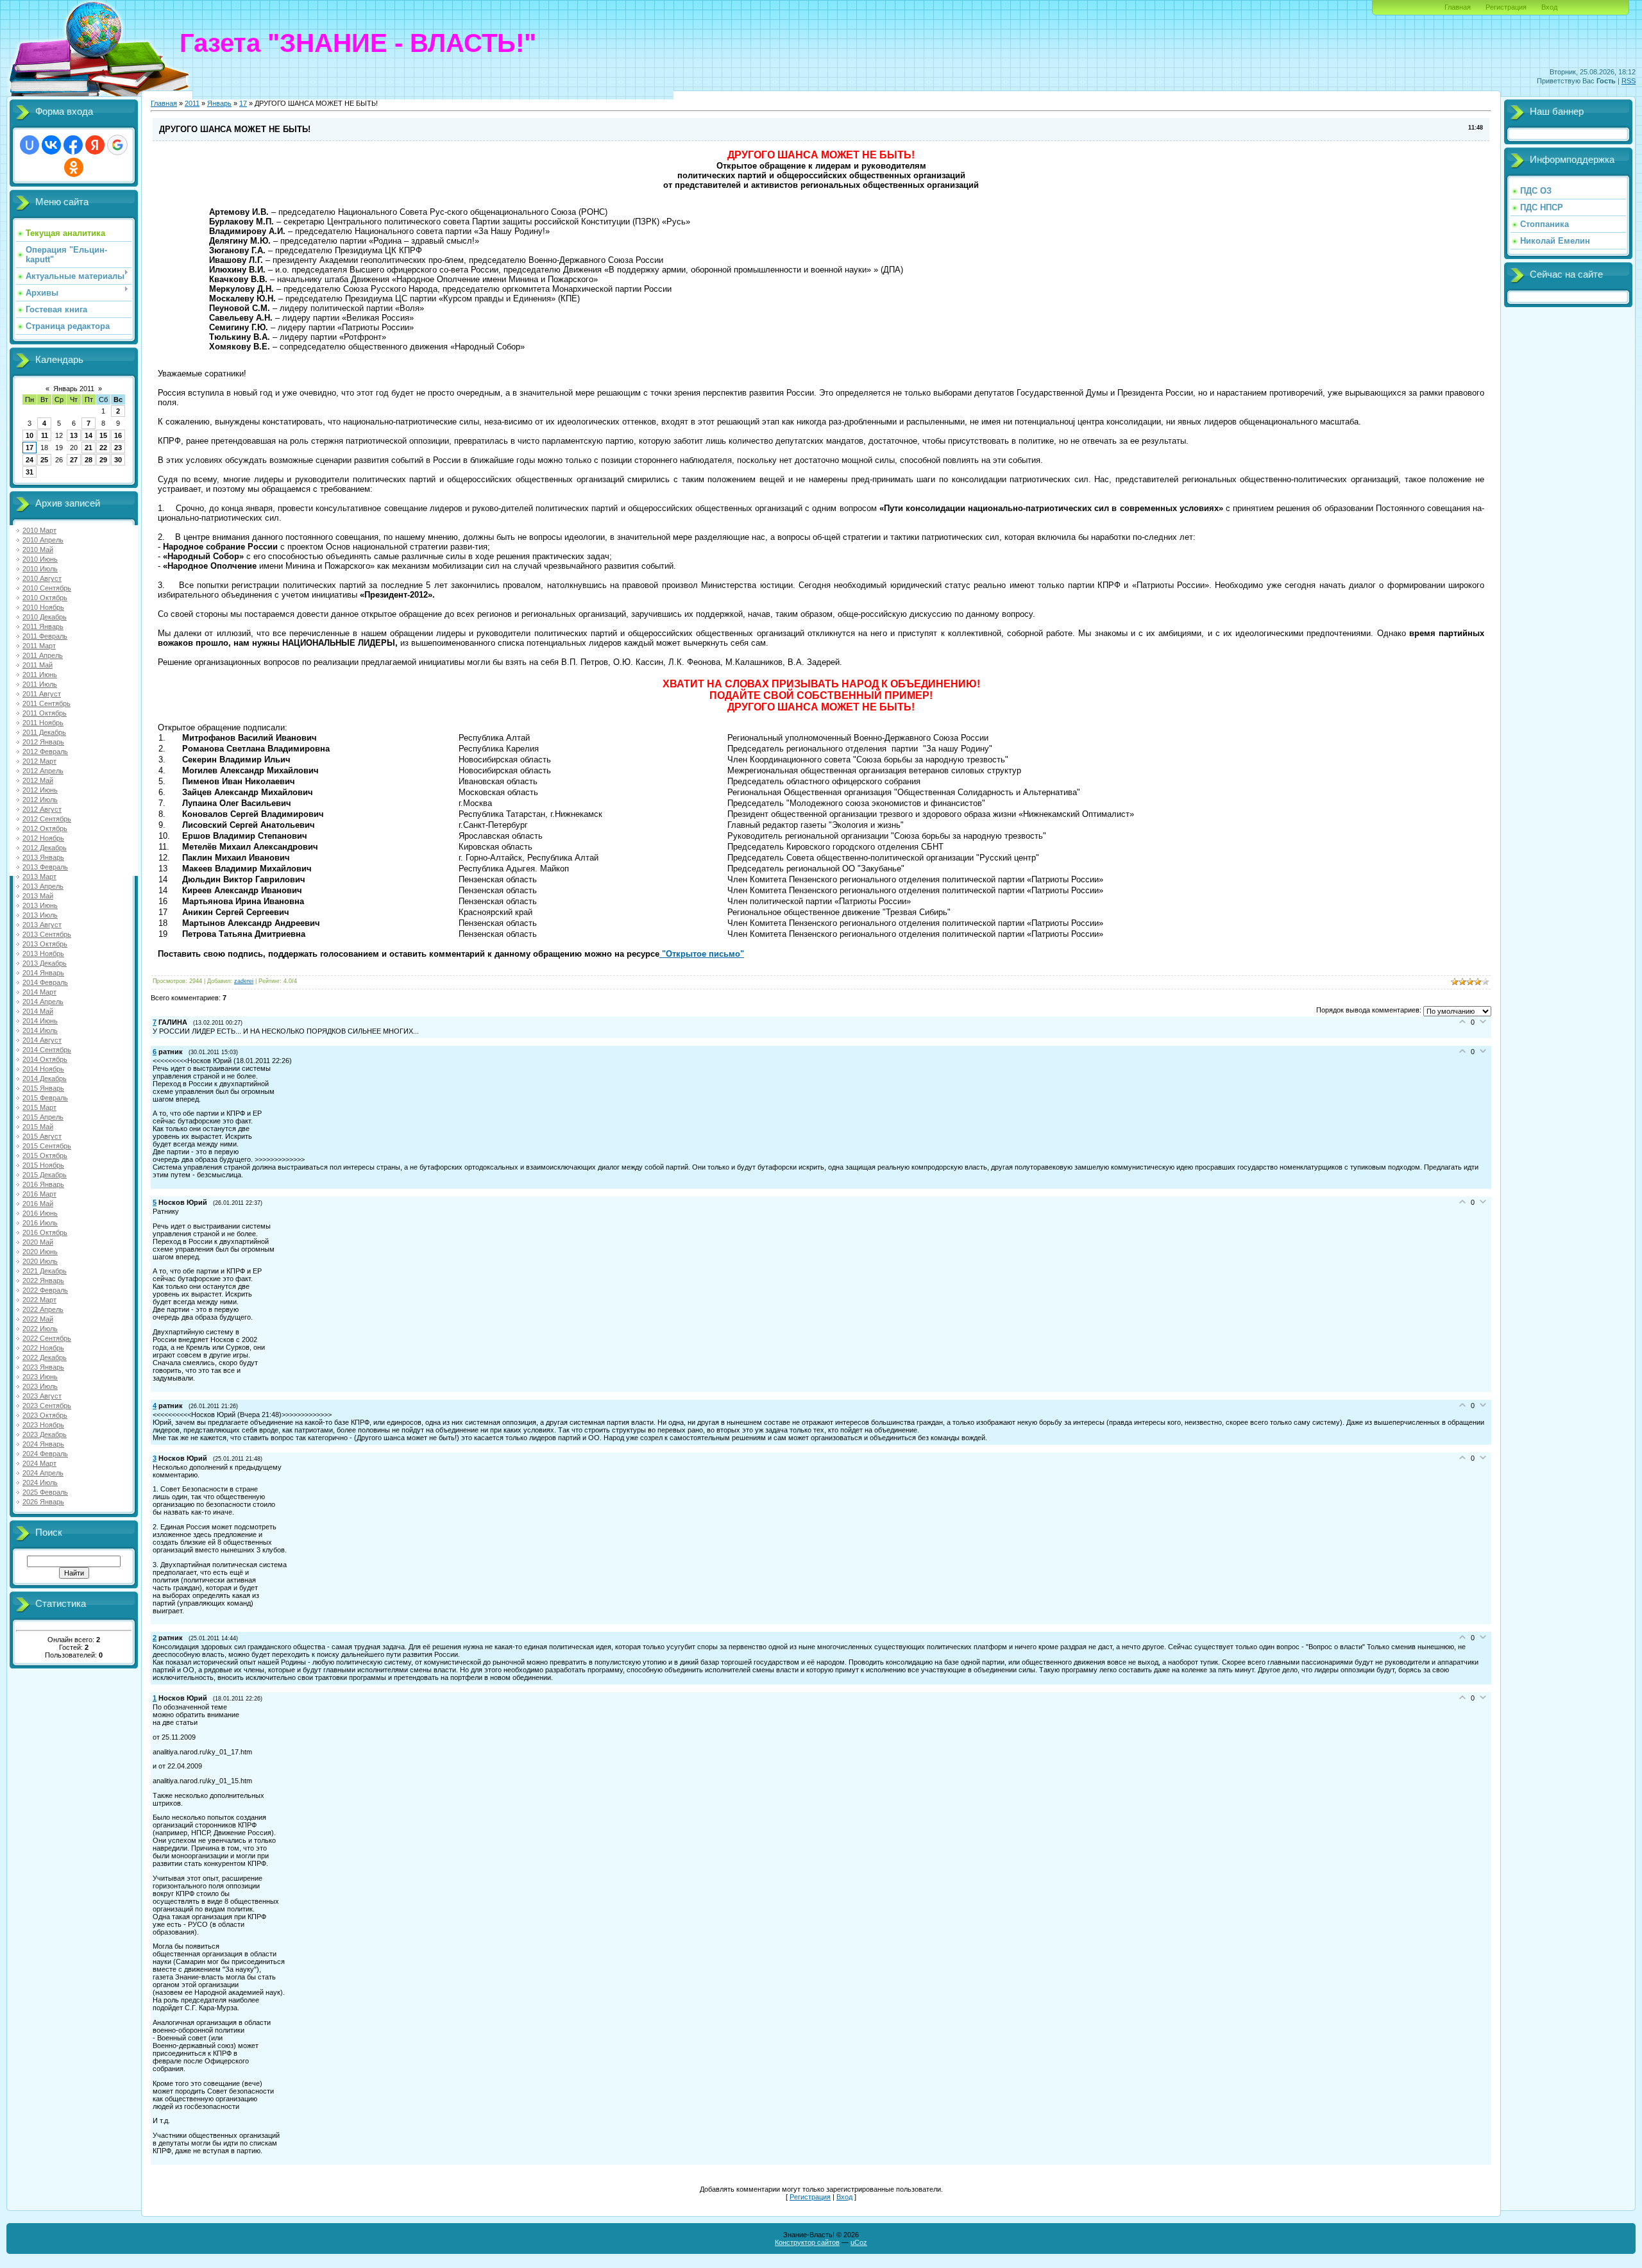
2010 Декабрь (45, 617)
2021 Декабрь (45, 1271)
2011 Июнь (40, 675)
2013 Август (42, 925)
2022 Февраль (45, 1290)
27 (74, 460)
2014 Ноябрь (43, 1069)
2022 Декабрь (45, 1357)
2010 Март (39, 530)
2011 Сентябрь (47, 703)
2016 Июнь (40, 1213)
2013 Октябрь (45, 944)
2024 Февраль (45, 1454)
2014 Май (38, 1011)
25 (44, 460)
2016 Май (38, 1204)
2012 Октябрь (45, 828)
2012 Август (42, 809)
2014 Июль (40, 1030)
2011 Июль (40, 684)
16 (118, 435)
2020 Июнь (40, 1252)
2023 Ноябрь (43, 1425)
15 (103, 435)
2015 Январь (43, 1088)
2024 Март (39, 1463)
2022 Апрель (43, 1309)
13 (74, 435)
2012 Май (38, 780)
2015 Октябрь (45, 1155)
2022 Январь (43, 1281)
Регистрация (1506, 7)
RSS (1629, 81)
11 (45, 435)
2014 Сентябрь (47, 1050)
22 (103, 448)
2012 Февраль (45, 752)
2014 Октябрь (45, 1059)
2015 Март (39, 1107)
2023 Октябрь (45, 1415)
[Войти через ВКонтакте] (51, 145)
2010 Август (42, 578)
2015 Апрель (43, 1117)
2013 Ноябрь (43, 953)
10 (30, 435)
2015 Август (42, 1136)
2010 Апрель (43, 540)
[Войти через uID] (30, 145)
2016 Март (39, 1194)
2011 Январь (43, 626)
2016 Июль (40, 1223)
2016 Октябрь (45, 1232)
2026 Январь (43, 1502)
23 (118, 448)
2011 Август (42, 694)
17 (30, 448)
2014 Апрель (43, 1002)
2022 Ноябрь (43, 1348)
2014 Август (42, 1040)
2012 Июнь (40, 790)
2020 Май (38, 1242)
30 (118, 460)
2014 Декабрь (45, 1079)
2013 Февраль (45, 867)
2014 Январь (43, 973)
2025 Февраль (45, 1492)
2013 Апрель (43, 886)
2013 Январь (43, 857)
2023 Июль (40, 1386)
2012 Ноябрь (43, 838)
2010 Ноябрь (43, 607)
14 (89, 435)
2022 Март (39, 1300)
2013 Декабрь (45, 963)
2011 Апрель (43, 655)
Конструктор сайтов (807, 2242)
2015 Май (38, 1127)
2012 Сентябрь (47, 819)
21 (89, 448)
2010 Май (38, 550)
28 (89, 460)
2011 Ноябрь (43, 723)
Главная (1458, 7)
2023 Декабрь (45, 1434)
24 (30, 460)
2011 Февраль (45, 636)
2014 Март (39, 992)
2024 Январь (43, 1444)
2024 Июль (40, 1483)
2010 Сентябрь (47, 588)
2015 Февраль (45, 1098)
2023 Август (42, 1396)
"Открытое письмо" (702, 954)
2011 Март (39, 646)
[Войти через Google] (117, 145)
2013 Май (38, 896)
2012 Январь (43, 742)
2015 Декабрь (45, 1175)
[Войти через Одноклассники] (74, 167)
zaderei (244, 981)
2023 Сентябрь (47, 1406)
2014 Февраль (45, 982)
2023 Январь (43, 1367)
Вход (1549, 7)
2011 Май (38, 665)
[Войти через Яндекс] (95, 145)
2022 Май (38, 1319)
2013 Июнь (40, 905)
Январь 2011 (74, 389)
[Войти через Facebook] (73, 145)
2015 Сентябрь (47, 1146)
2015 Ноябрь (43, 1165)
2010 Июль (40, 569)
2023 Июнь (40, 1377)
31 (30, 472)
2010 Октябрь (45, 598)
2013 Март (39, 877)
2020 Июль (40, 1261)
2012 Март (39, 761)
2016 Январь (43, 1184)
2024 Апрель (43, 1473)
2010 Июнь (40, 559)
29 (103, 460)
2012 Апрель (43, 771)
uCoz (859, 2242)
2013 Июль (40, 915)
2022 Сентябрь (47, 1338)
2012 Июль (40, 800)
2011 (192, 103)
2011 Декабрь (44, 732)
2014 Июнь (40, 1021)
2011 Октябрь (45, 713)
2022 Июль (40, 1329)
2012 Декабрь (45, 848)
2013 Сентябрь (47, 934)
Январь (219, 103)
